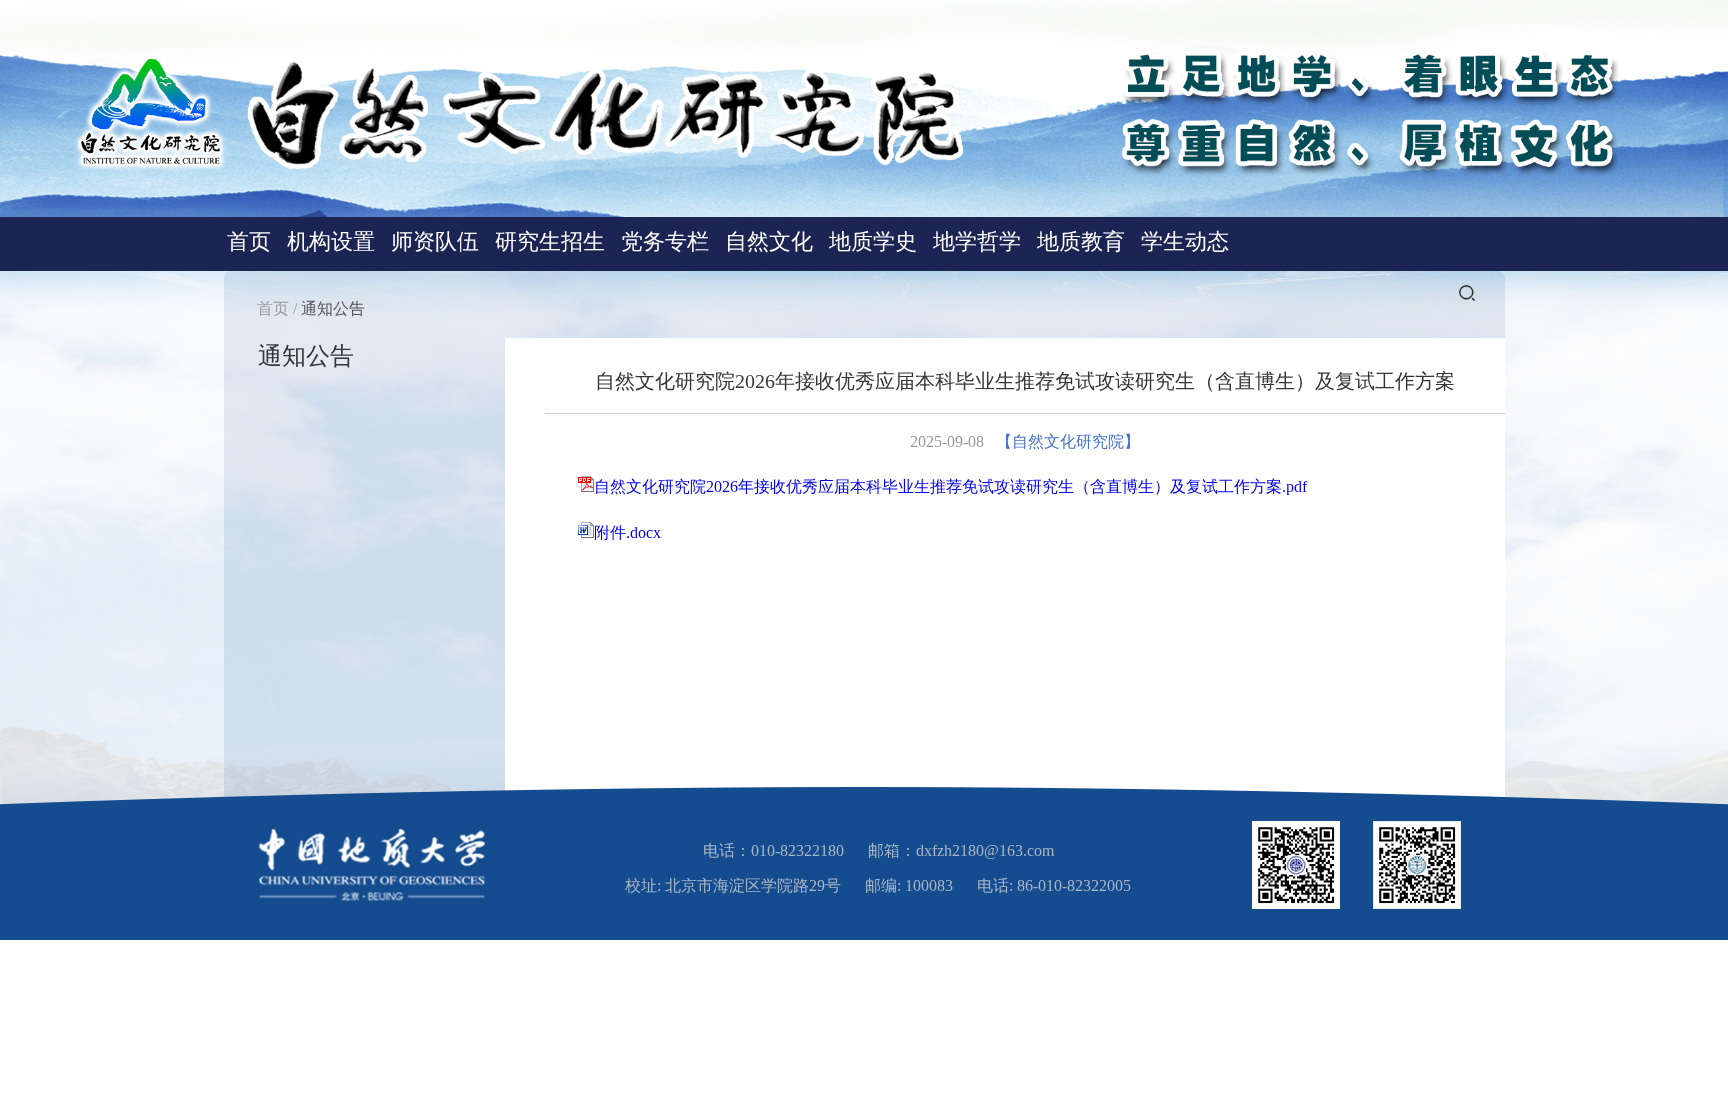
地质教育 (1081, 241)
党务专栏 (665, 241)
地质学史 (873, 241)
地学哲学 (977, 241)
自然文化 (769, 241)
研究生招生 (550, 241)
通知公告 (333, 308)
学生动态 (1185, 241)
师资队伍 (435, 241)
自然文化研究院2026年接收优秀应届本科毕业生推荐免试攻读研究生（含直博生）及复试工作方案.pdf (950, 486)
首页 (249, 241)
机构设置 (331, 241)
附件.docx (627, 532)
